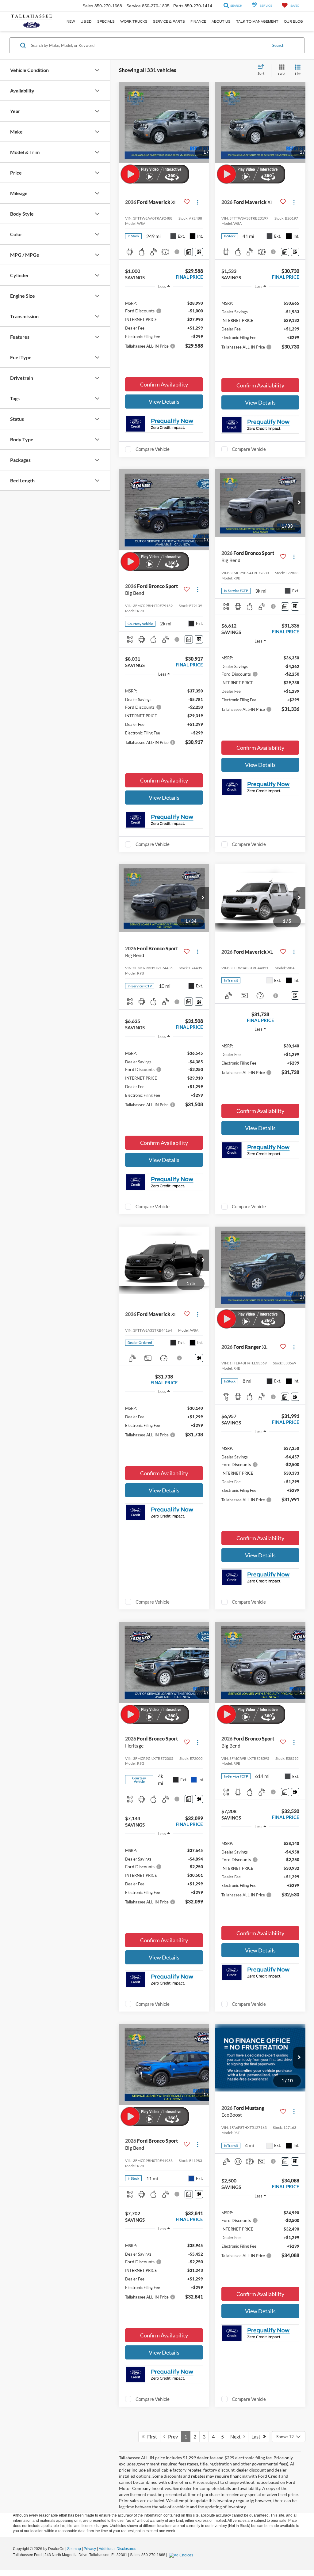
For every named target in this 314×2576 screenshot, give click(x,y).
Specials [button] (106, 21)
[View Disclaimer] (177, 252)
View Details (164, 402)
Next (237, 2436)
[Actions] (198, 202)
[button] (299, 503)
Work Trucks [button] (134, 21)
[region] (164, 322)
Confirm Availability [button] (164, 384)
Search (278, 45)
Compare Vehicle (153, 449)
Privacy (90, 2549)
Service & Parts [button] (169, 21)
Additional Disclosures (117, 2549)
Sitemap (74, 2549)
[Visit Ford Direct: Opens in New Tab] (182, 2555)
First (151, 2436)
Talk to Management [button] (257, 21)
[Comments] (189, 252)
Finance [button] (198, 21)
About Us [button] (221, 21)
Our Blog (293, 21)
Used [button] (86, 21)
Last (257, 2436)
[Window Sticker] (199, 252)
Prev (172, 2436)
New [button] (71, 21)
